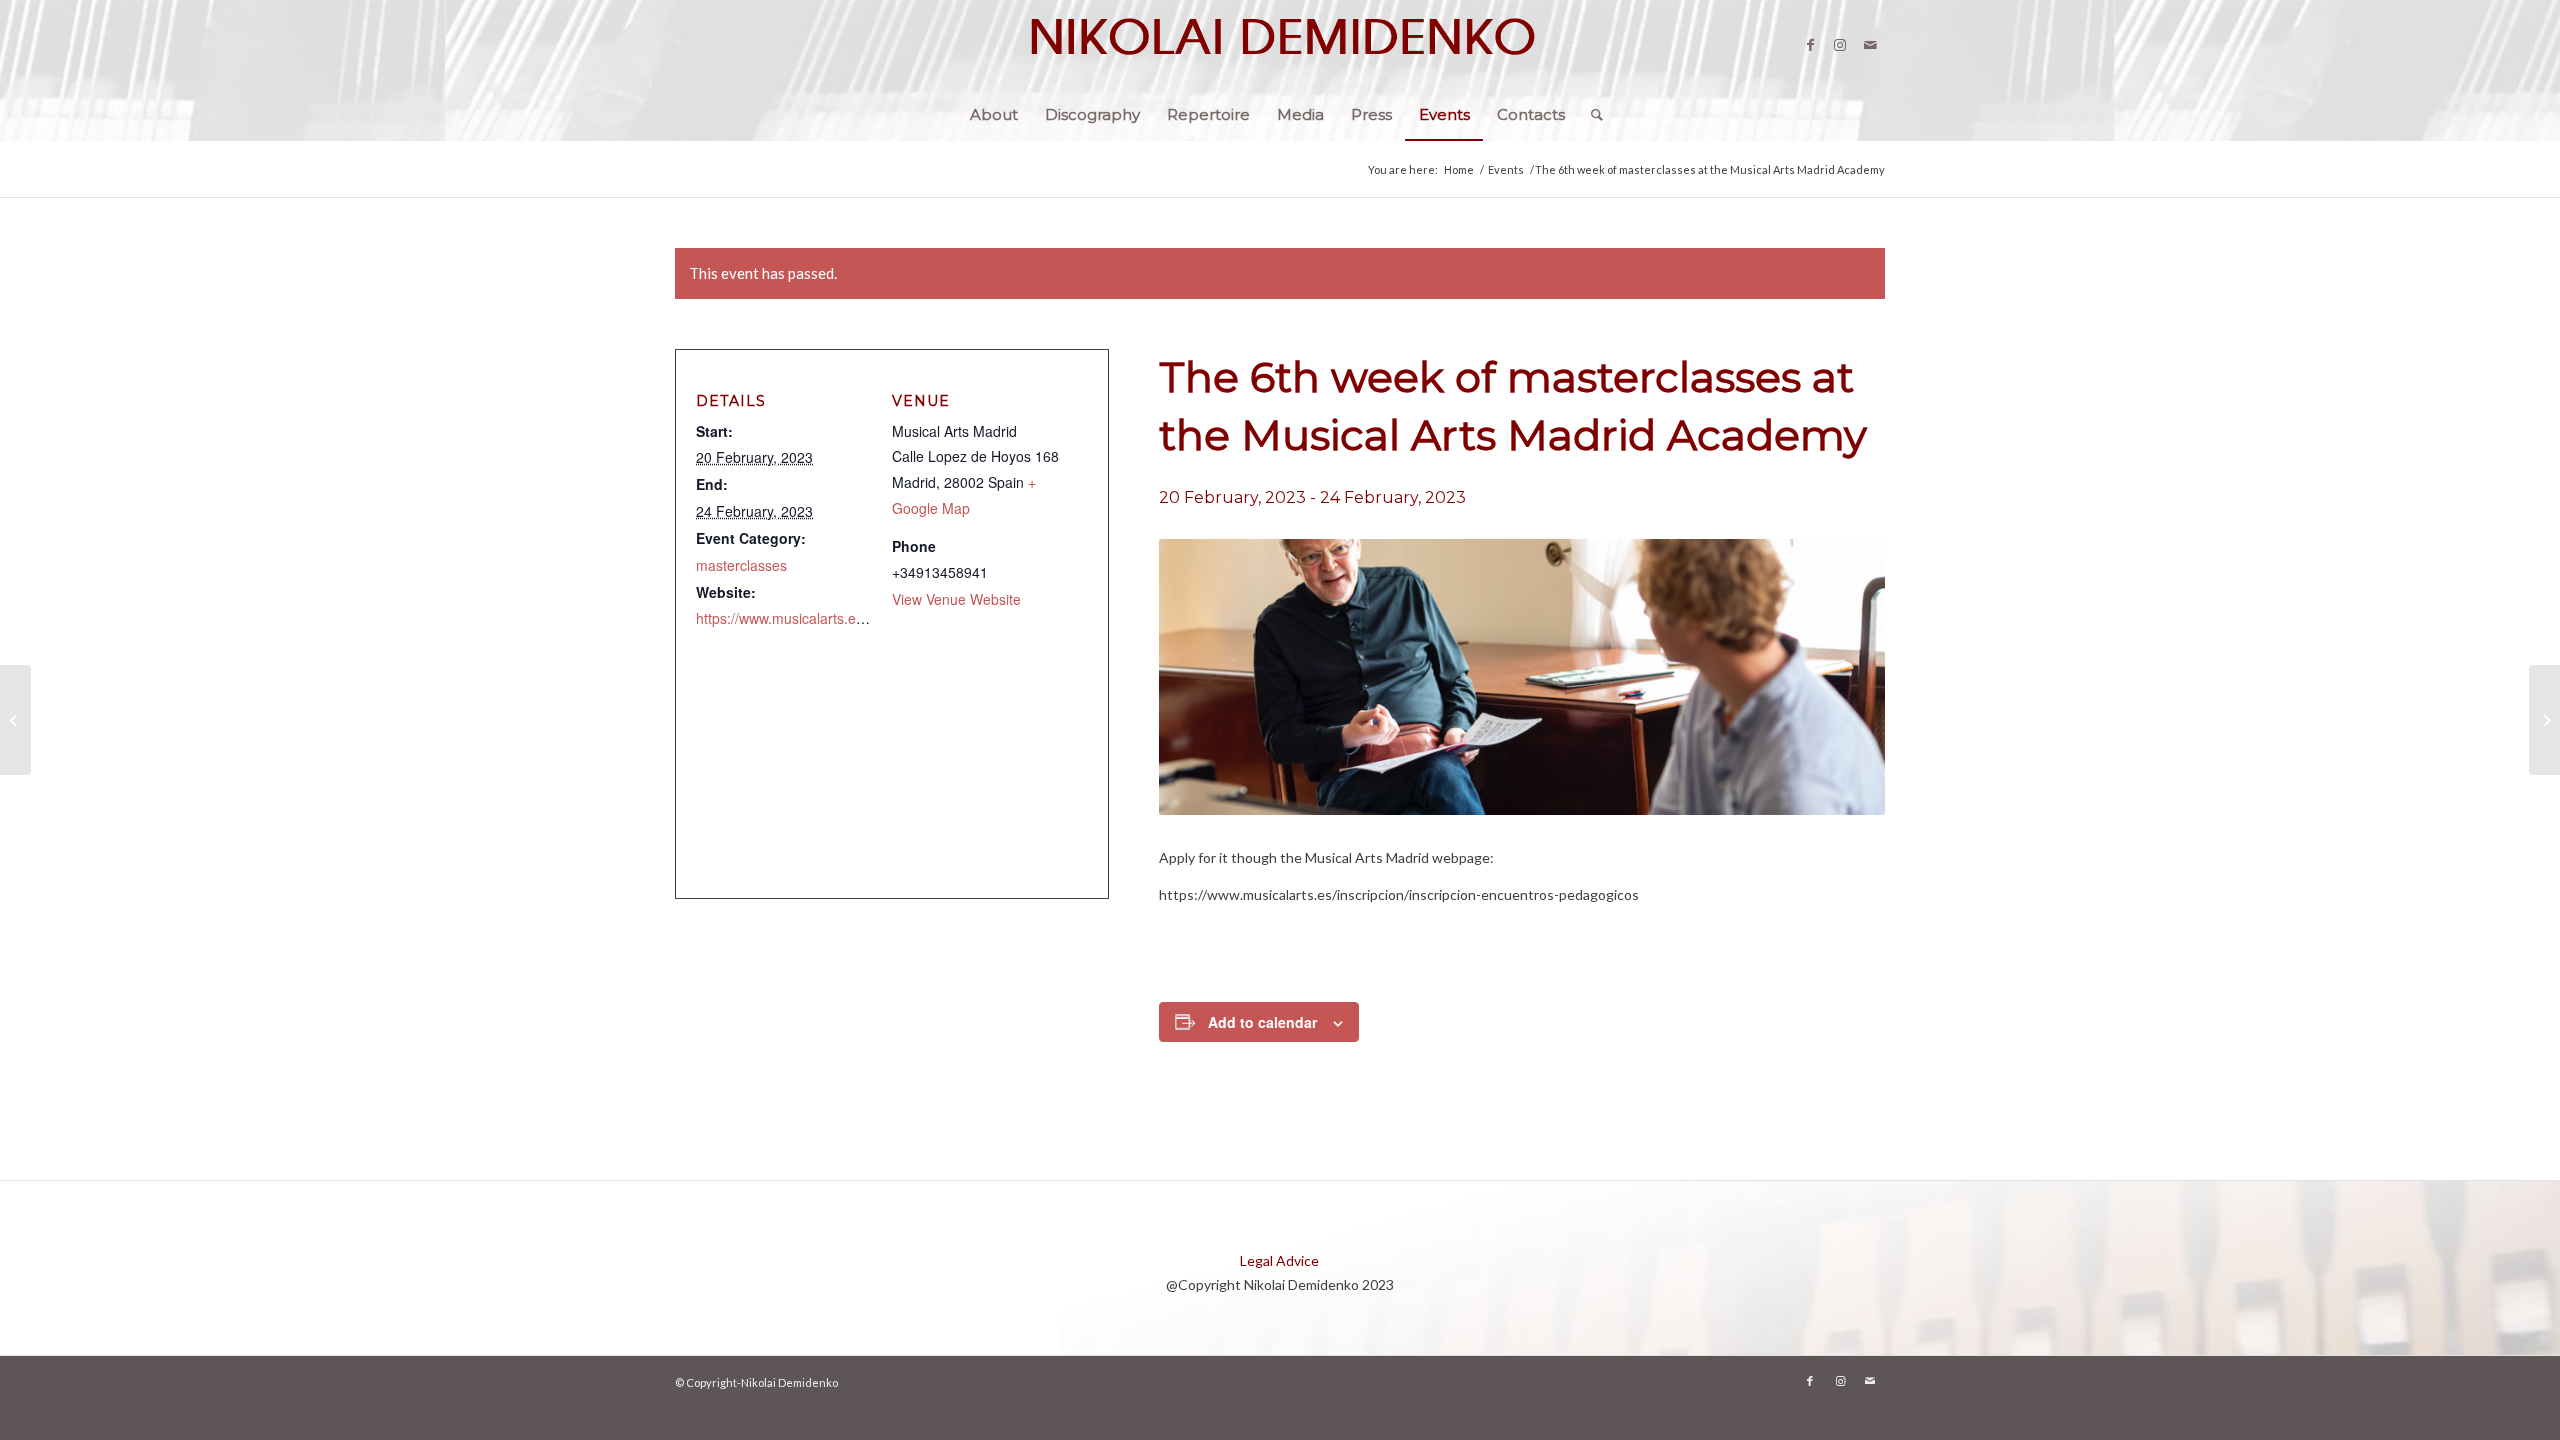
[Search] (1590, 115)
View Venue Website (956, 599)
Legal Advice (1279, 1260)
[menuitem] (994, 115)
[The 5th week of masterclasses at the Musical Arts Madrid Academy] (15, 720)
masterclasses (741, 565)
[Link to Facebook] (1810, 45)
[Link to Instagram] (1840, 45)
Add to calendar (1262, 1022)
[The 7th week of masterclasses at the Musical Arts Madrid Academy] (2544, 720)
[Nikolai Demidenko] (1280, 45)
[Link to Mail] (1870, 45)
